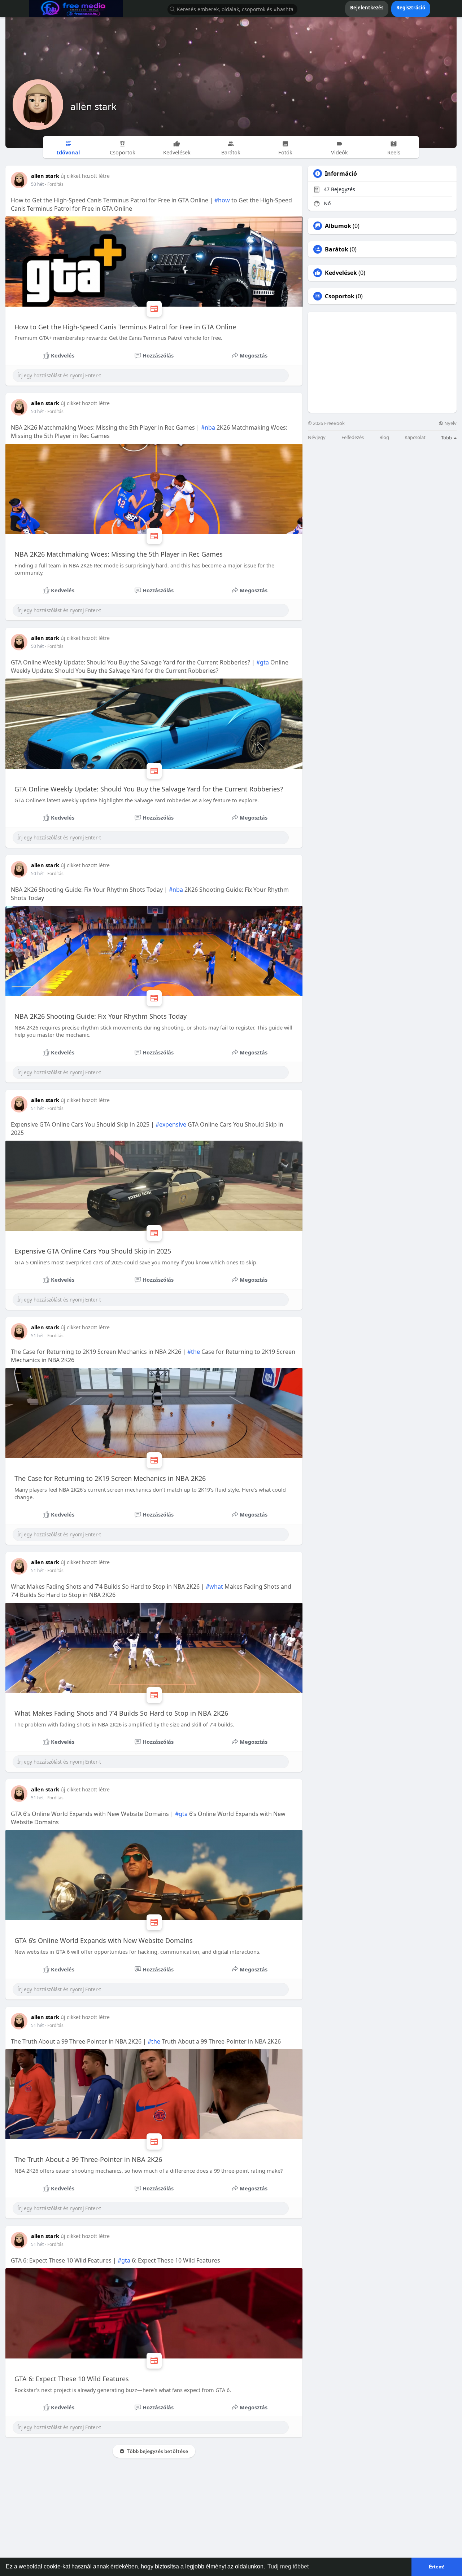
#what (214, 1587)
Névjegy (317, 437)
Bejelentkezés (367, 8)
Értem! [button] (437, 2567)
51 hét (37, 1108)
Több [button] (447, 438)
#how (222, 200)
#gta (263, 662)
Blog (384, 437)
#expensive (171, 1124)
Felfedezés (353, 437)
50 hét (37, 184)
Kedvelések (341, 273)
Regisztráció (411, 8)
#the (194, 1352)
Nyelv (450, 423)
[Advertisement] (382, 362)
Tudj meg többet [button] (288, 2566)
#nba (208, 427)
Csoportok (340, 296)
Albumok (338, 226)
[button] (232, 9)
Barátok (337, 249)
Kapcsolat (415, 437)
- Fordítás (54, 184)
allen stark (93, 106)
